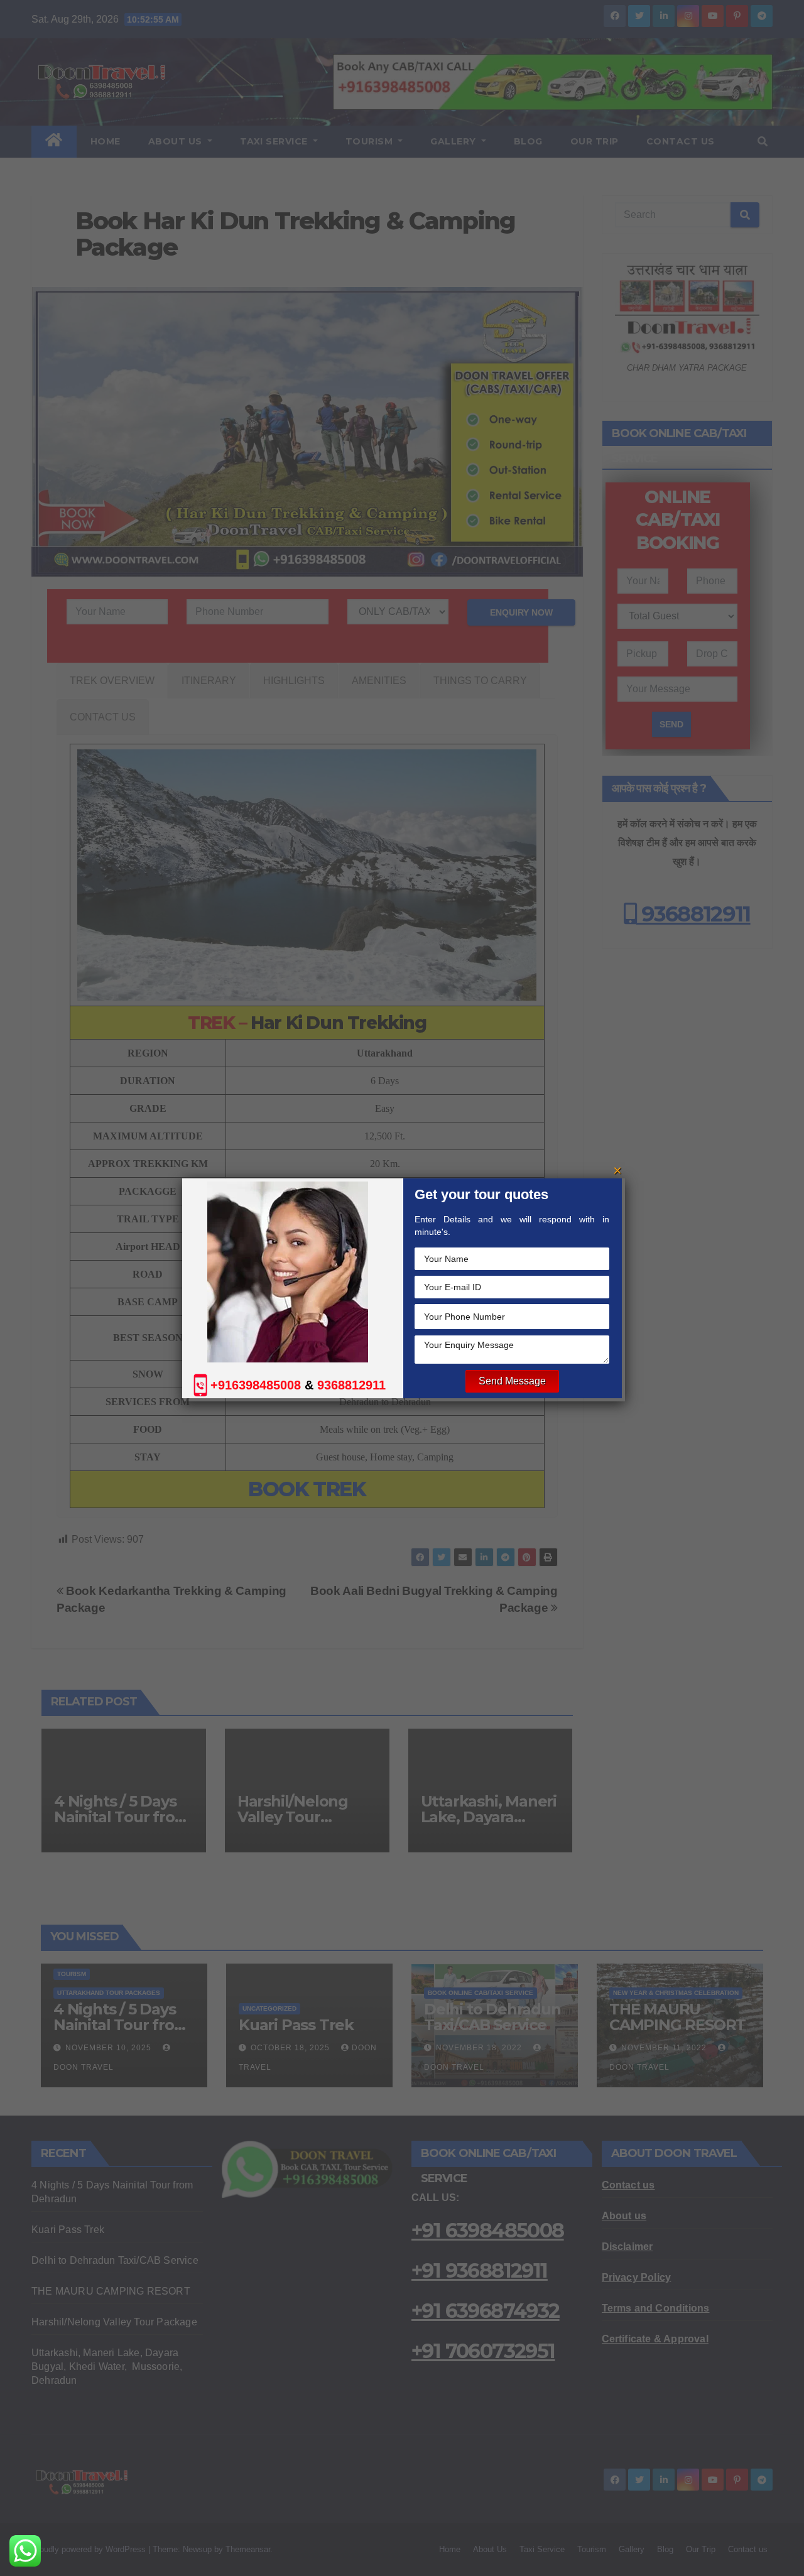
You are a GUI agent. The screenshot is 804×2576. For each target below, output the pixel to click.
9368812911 (351, 1385)
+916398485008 (256, 1385)
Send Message (512, 1381)
